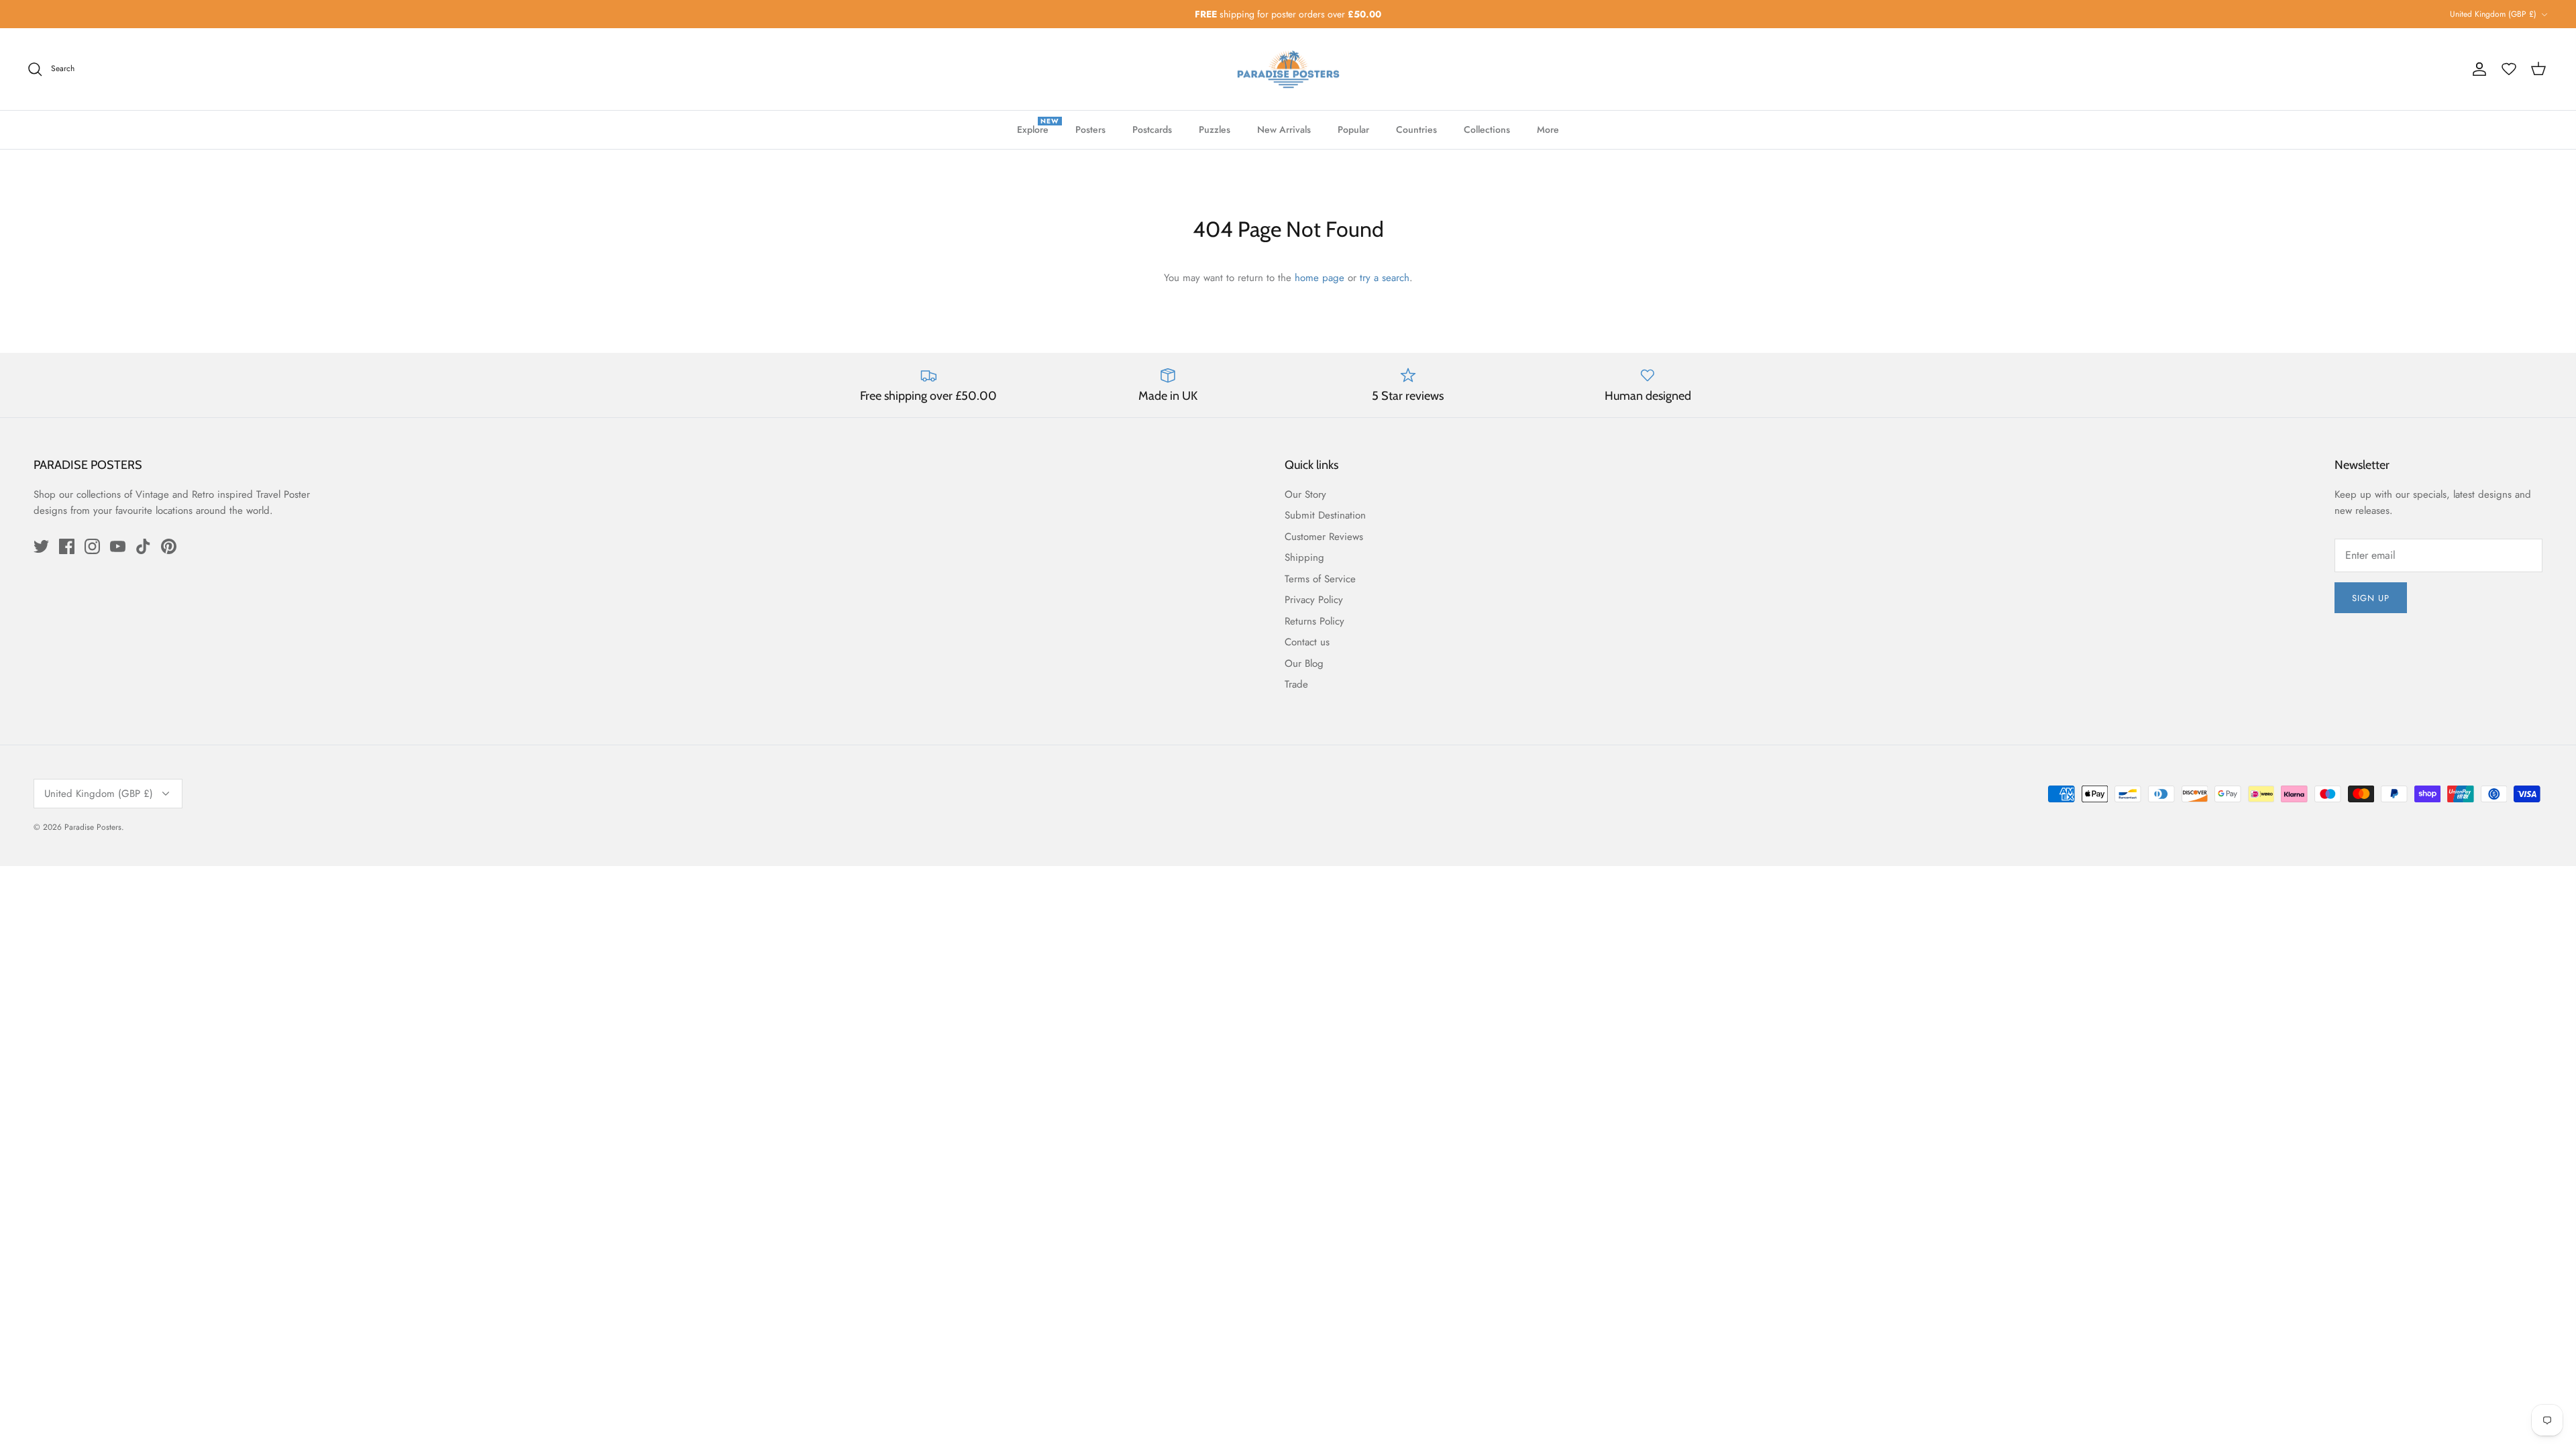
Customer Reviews (1324, 537)
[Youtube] (118, 546)
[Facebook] (67, 546)
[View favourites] (2509, 69)
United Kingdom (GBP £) (2493, 14)
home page (1320, 278)
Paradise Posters (93, 827)
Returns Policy (1314, 621)
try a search (1385, 278)
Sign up (2371, 598)
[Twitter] (41, 546)
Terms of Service (1320, 579)
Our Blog (1304, 663)
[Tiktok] (143, 546)
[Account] (2479, 69)
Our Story (1305, 494)
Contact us (1307, 642)
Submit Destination (1325, 515)
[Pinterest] (169, 546)
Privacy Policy (1314, 600)
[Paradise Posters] (1288, 69)
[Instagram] (92, 546)
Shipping (1304, 557)
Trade (1296, 684)
